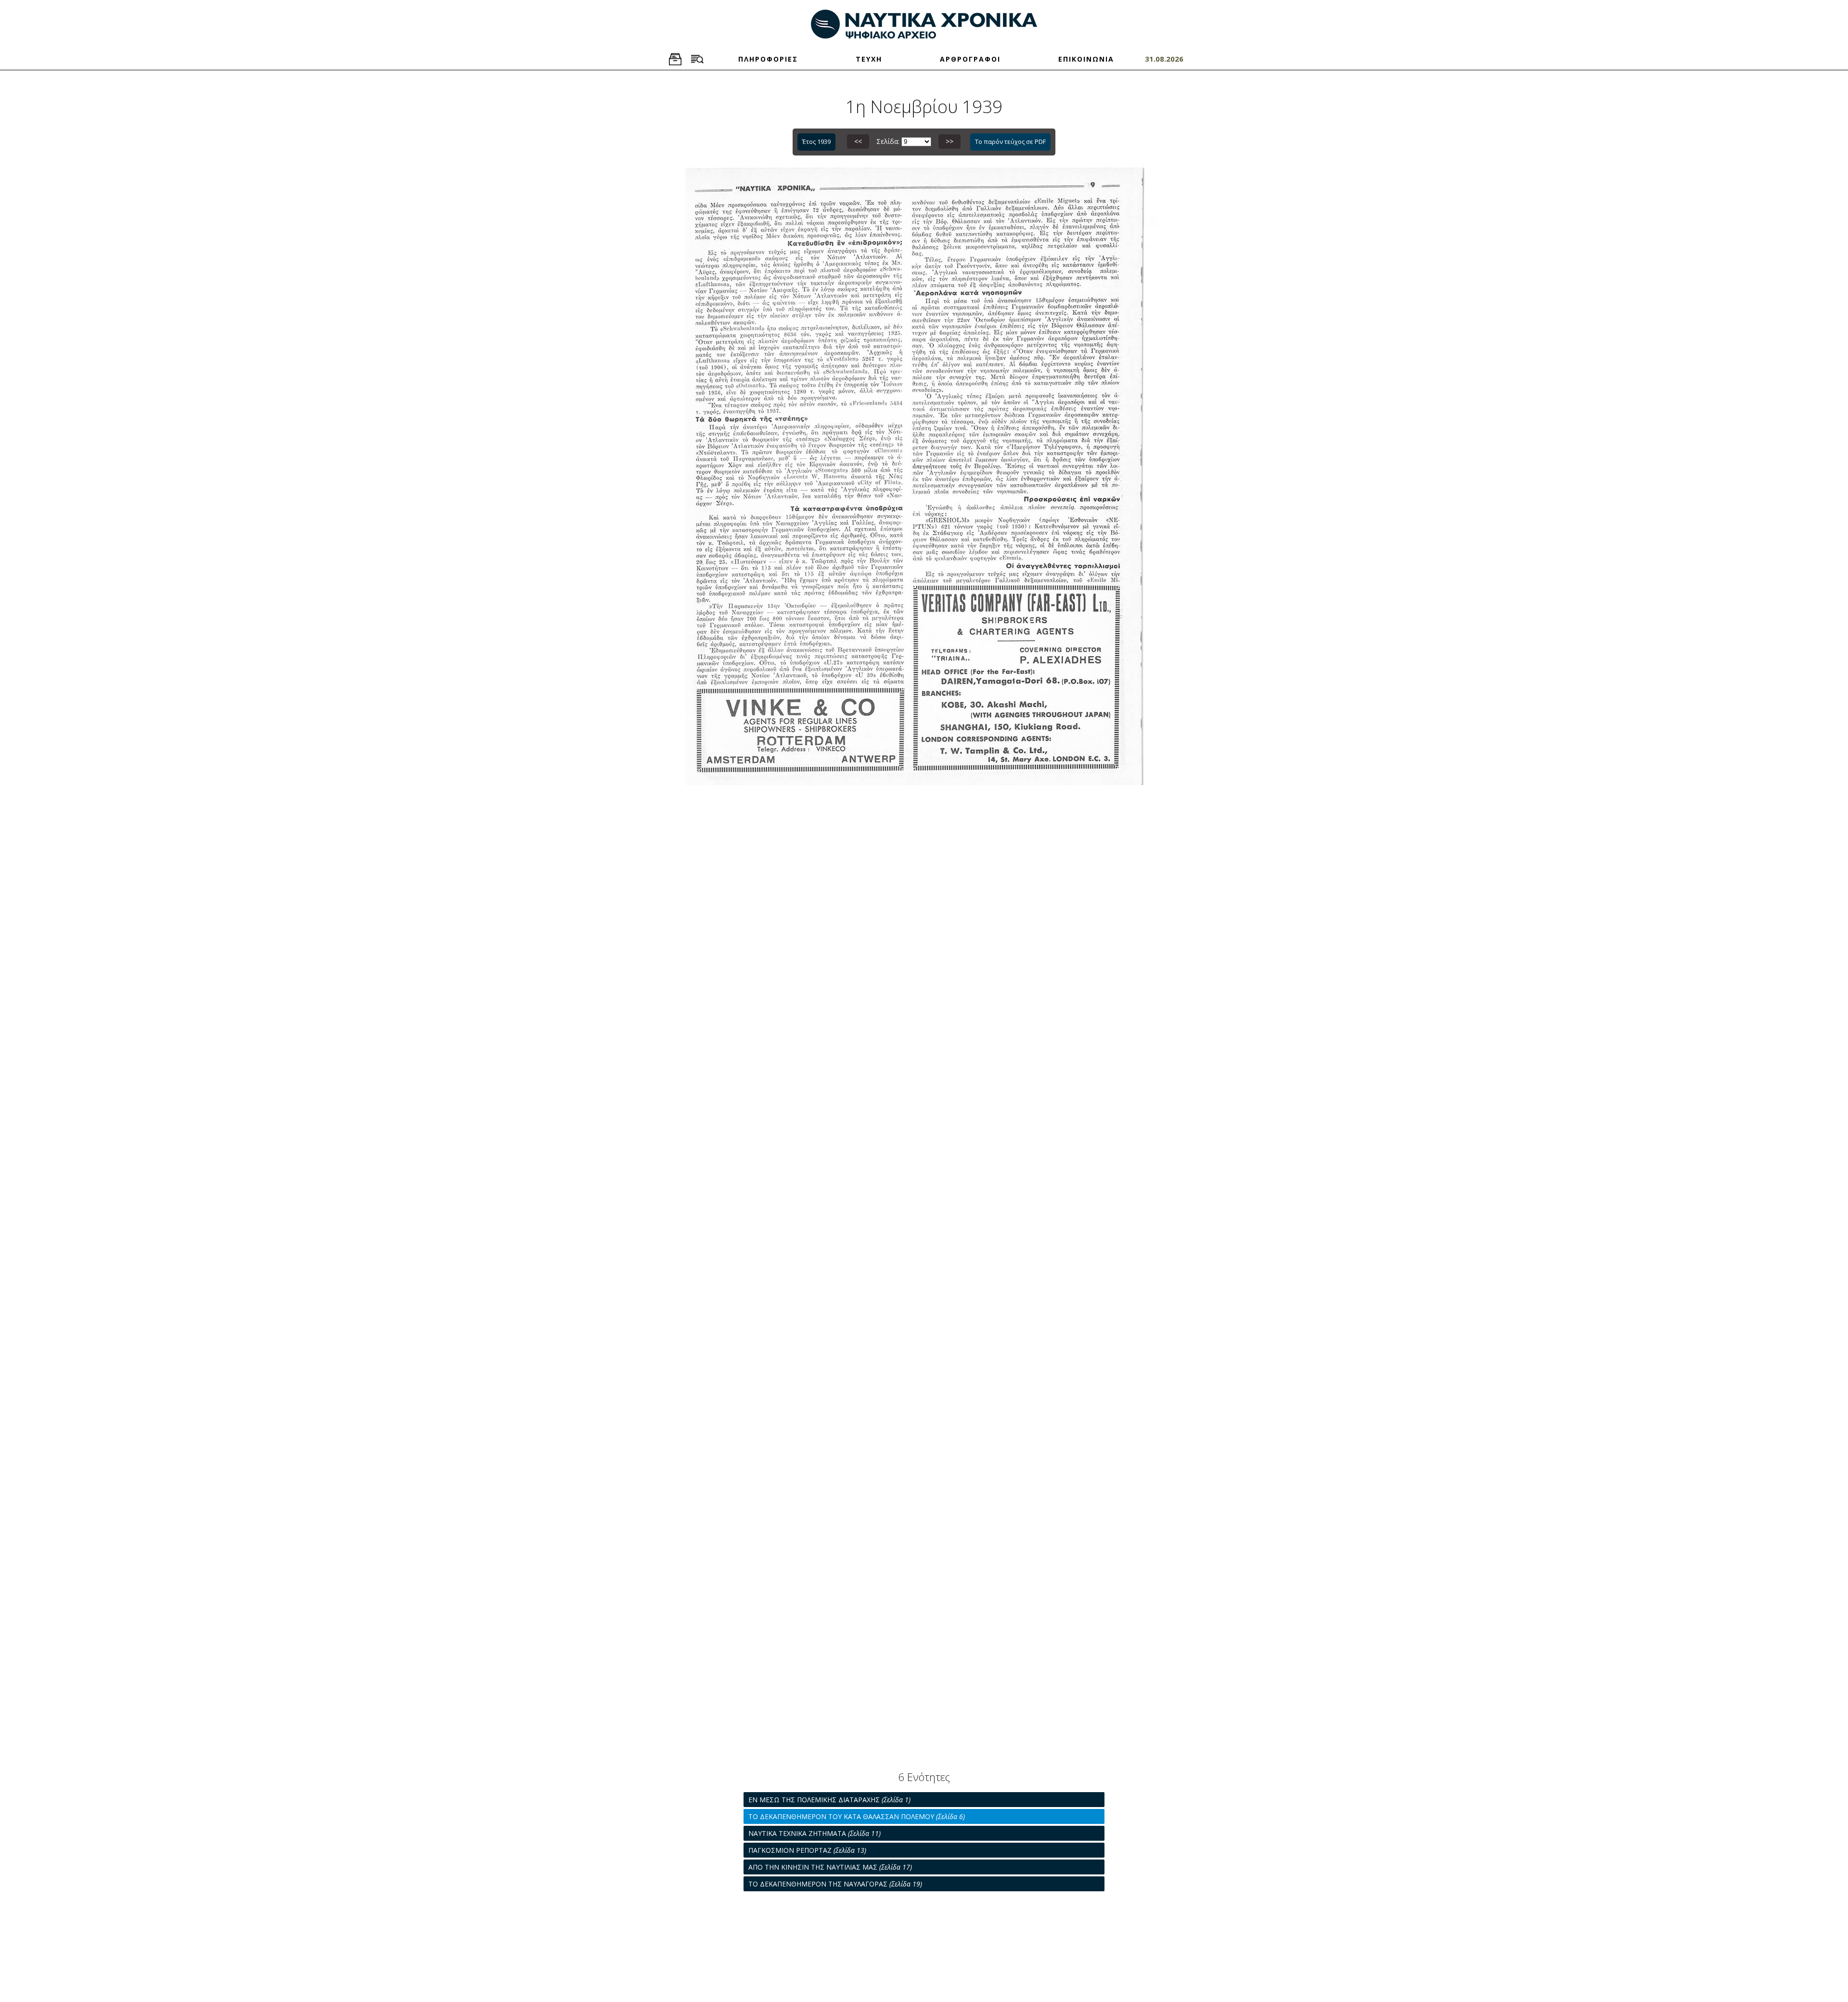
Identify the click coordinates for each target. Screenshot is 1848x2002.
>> (950, 141)
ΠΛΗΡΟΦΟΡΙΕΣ (768, 59)
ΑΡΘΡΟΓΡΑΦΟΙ (970, 59)
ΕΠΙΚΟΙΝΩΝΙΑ (1086, 59)
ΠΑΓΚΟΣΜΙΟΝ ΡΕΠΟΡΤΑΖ (807, 1850)
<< (858, 141)
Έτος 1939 (816, 142)
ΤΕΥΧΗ (869, 59)
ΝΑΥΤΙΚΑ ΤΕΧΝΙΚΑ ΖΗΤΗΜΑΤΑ (815, 1833)
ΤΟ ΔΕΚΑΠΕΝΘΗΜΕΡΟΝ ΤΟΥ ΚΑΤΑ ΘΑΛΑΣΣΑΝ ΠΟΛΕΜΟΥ (857, 1816)
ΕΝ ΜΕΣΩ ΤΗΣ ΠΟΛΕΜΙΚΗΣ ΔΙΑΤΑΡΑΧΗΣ (829, 1800)
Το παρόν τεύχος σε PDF (1010, 142)
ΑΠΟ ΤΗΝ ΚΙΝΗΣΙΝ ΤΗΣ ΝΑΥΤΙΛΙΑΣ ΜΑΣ (830, 1867)
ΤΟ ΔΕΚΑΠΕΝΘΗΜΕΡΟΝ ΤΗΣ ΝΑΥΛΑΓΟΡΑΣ (835, 1884)
